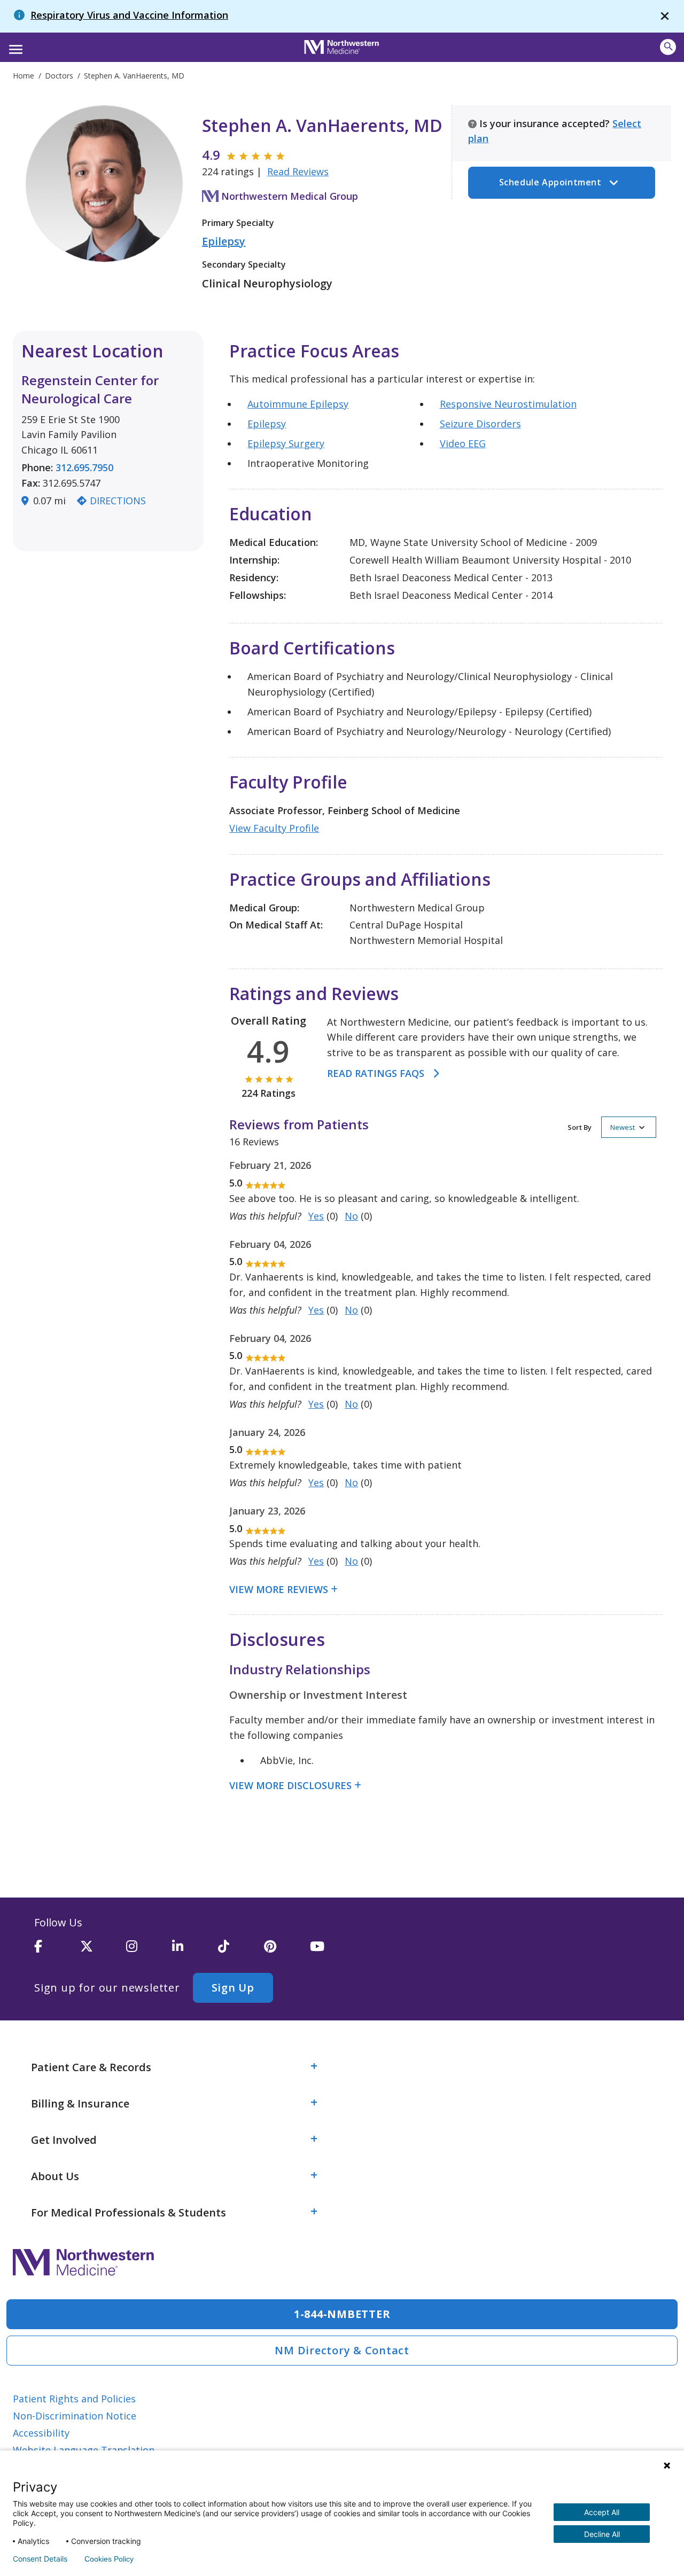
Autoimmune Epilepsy (298, 404)
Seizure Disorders (480, 424)
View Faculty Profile (274, 828)
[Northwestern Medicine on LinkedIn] (195, 1951)
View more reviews (279, 1589)
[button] (14, 46)
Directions (118, 501)
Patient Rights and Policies (74, 2399)
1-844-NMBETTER (342, 2314)
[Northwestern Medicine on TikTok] (241, 1951)
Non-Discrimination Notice (75, 2416)
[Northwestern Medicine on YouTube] (333, 1951)
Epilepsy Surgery (286, 443)
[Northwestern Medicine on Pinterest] (287, 1951)
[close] (665, 16)
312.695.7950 (84, 467)
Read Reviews (298, 171)
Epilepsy (224, 241)
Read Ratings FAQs (376, 1073)
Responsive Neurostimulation (508, 404)
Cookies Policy (109, 2559)
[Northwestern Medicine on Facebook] (57, 1951)
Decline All (602, 2534)
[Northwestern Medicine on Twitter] (103, 1951)
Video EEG (463, 443)
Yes (316, 1216)
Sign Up (233, 1988)
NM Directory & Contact (342, 2350)
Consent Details (40, 2559)
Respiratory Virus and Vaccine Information (129, 15)
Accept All (602, 2512)
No (351, 1216)
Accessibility (41, 2433)
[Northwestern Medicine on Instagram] (149, 1951)
